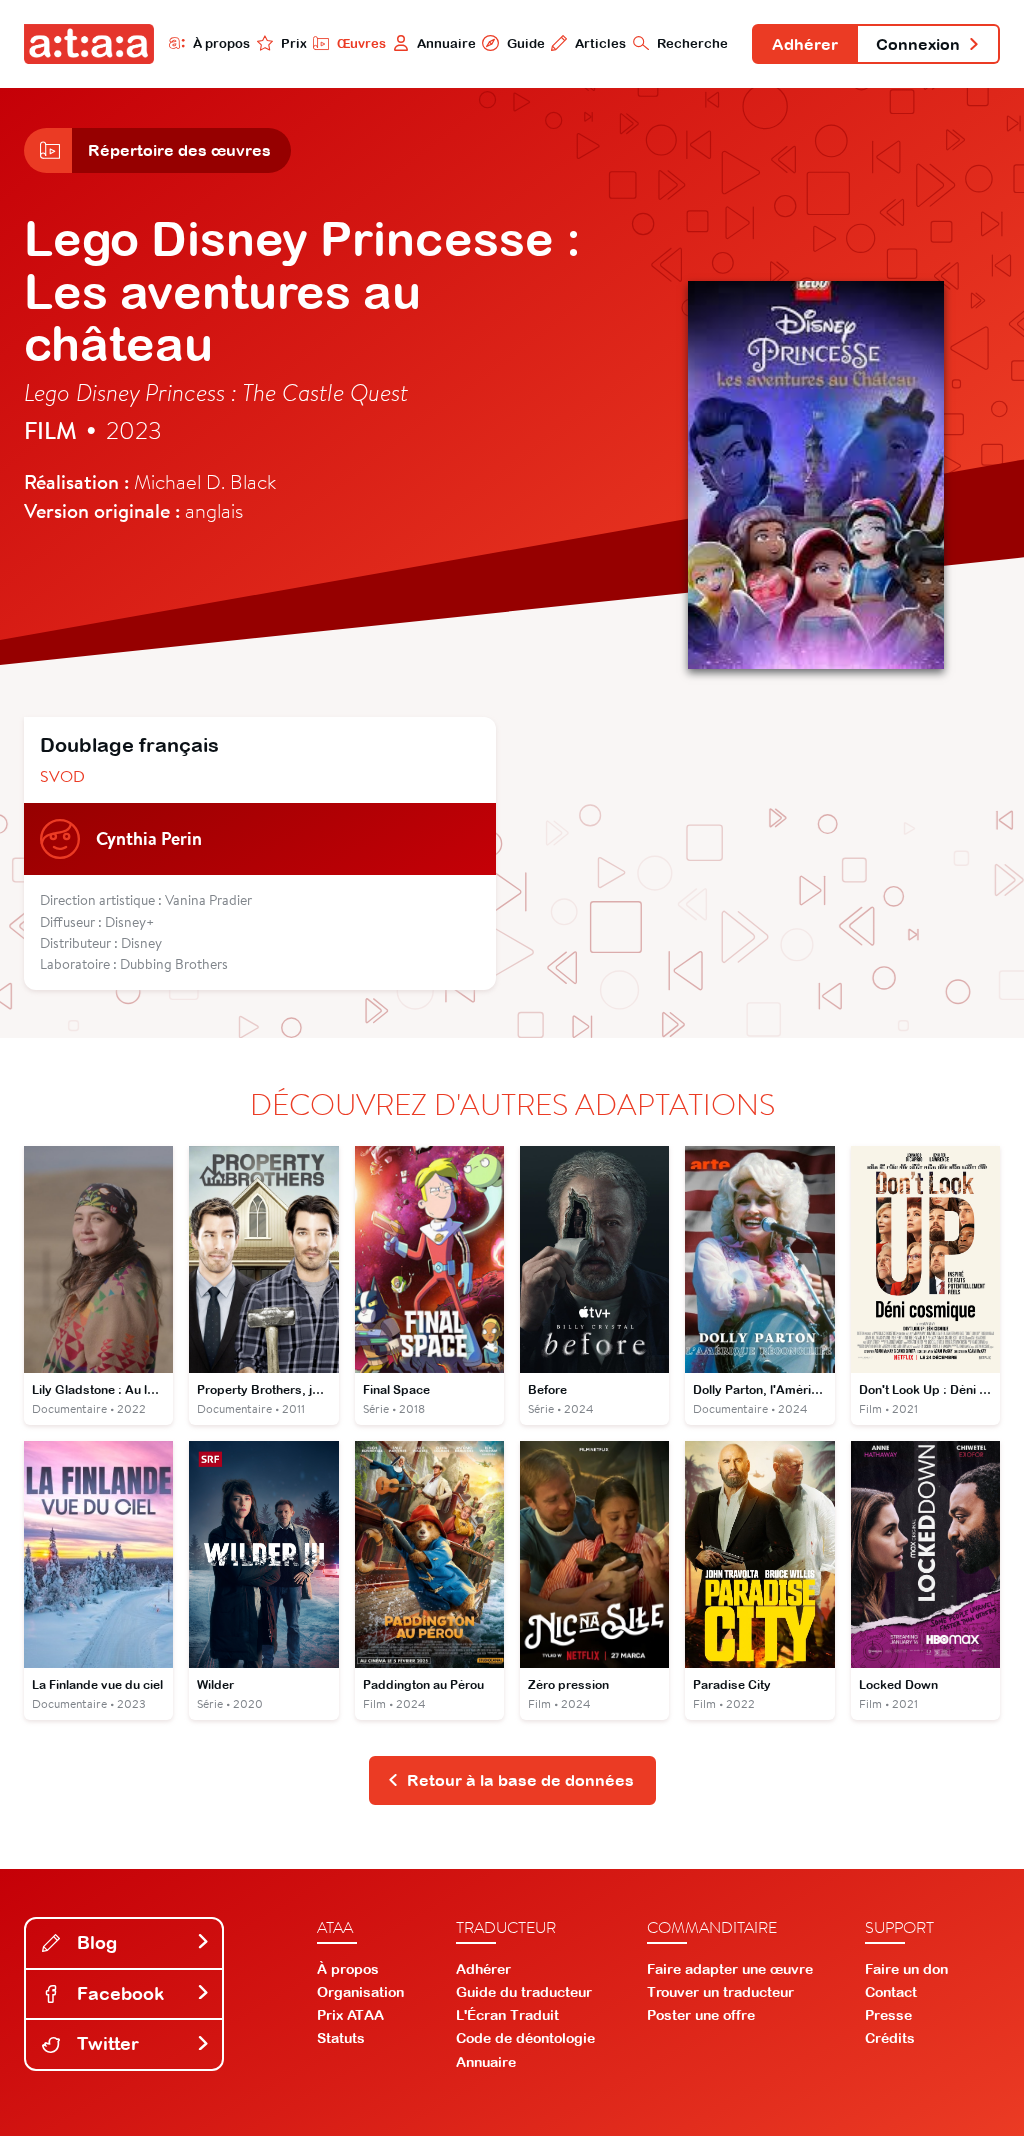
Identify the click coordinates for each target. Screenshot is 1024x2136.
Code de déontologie (525, 2038)
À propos (221, 43)
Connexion (918, 44)
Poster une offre (701, 2015)
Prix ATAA (350, 2015)
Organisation (360, 1992)
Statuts (341, 2038)
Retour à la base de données (520, 1780)
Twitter (105, 2043)
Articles (600, 43)
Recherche (692, 43)
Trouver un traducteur (720, 1992)
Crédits (890, 2038)
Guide (525, 43)
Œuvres (361, 43)
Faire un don (906, 1969)
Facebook (118, 1993)
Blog (94, 1942)
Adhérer (805, 44)
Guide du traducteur (524, 1992)
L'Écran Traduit (507, 2015)
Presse (888, 2015)
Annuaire (446, 43)
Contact (891, 1992)
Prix (294, 43)
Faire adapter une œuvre (730, 1969)
